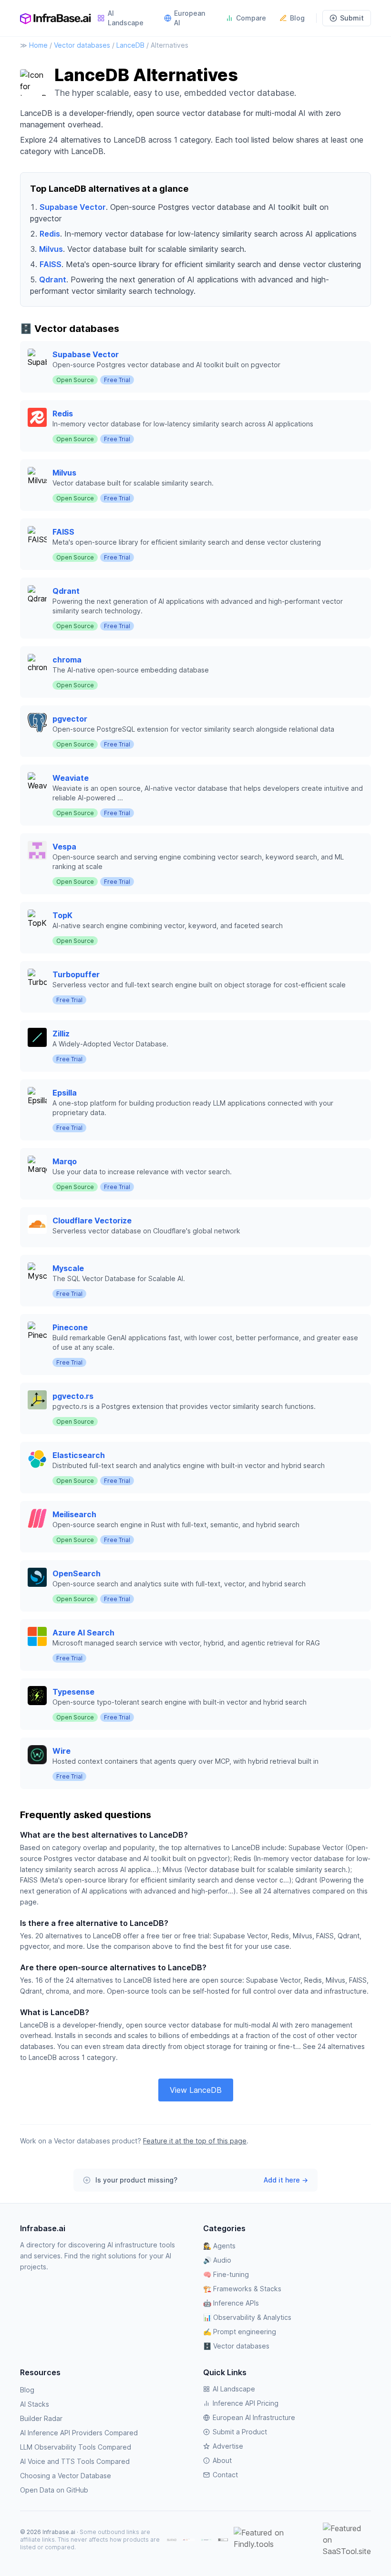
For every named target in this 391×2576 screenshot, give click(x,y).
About (222, 2460)
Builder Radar (41, 2418)
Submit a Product (240, 2432)
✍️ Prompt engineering (240, 2332)
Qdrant (53, 279)
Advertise (228, 2446)
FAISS (51, 264)
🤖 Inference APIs (231, 2303)
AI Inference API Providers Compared (79, 2433)
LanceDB (130, 45)
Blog (297, 18)
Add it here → (286, 2180)
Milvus (51, 249)
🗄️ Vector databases (236, 2346)
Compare (251, 18)
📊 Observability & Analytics (247, 2317)
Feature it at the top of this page (195, 2141)
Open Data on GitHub (54, 2490)
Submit (352, 18)
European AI (190, 18)
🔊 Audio (217, 2260)
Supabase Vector (73, 207)
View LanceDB (196, 2090)
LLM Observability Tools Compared (76, 2447)
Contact (225, 2475)
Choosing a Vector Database (66, 2476)
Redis (50, 234)
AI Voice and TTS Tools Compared (75, 2461)
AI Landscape (126, 18)
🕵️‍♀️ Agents (219, 2246)
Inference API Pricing (246, 2403)
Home (38, 45)
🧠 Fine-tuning (226, 2274)
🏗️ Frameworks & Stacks (242, 2289)
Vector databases (82, 45)
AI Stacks (35, 2404)
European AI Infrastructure (254, 2417)
